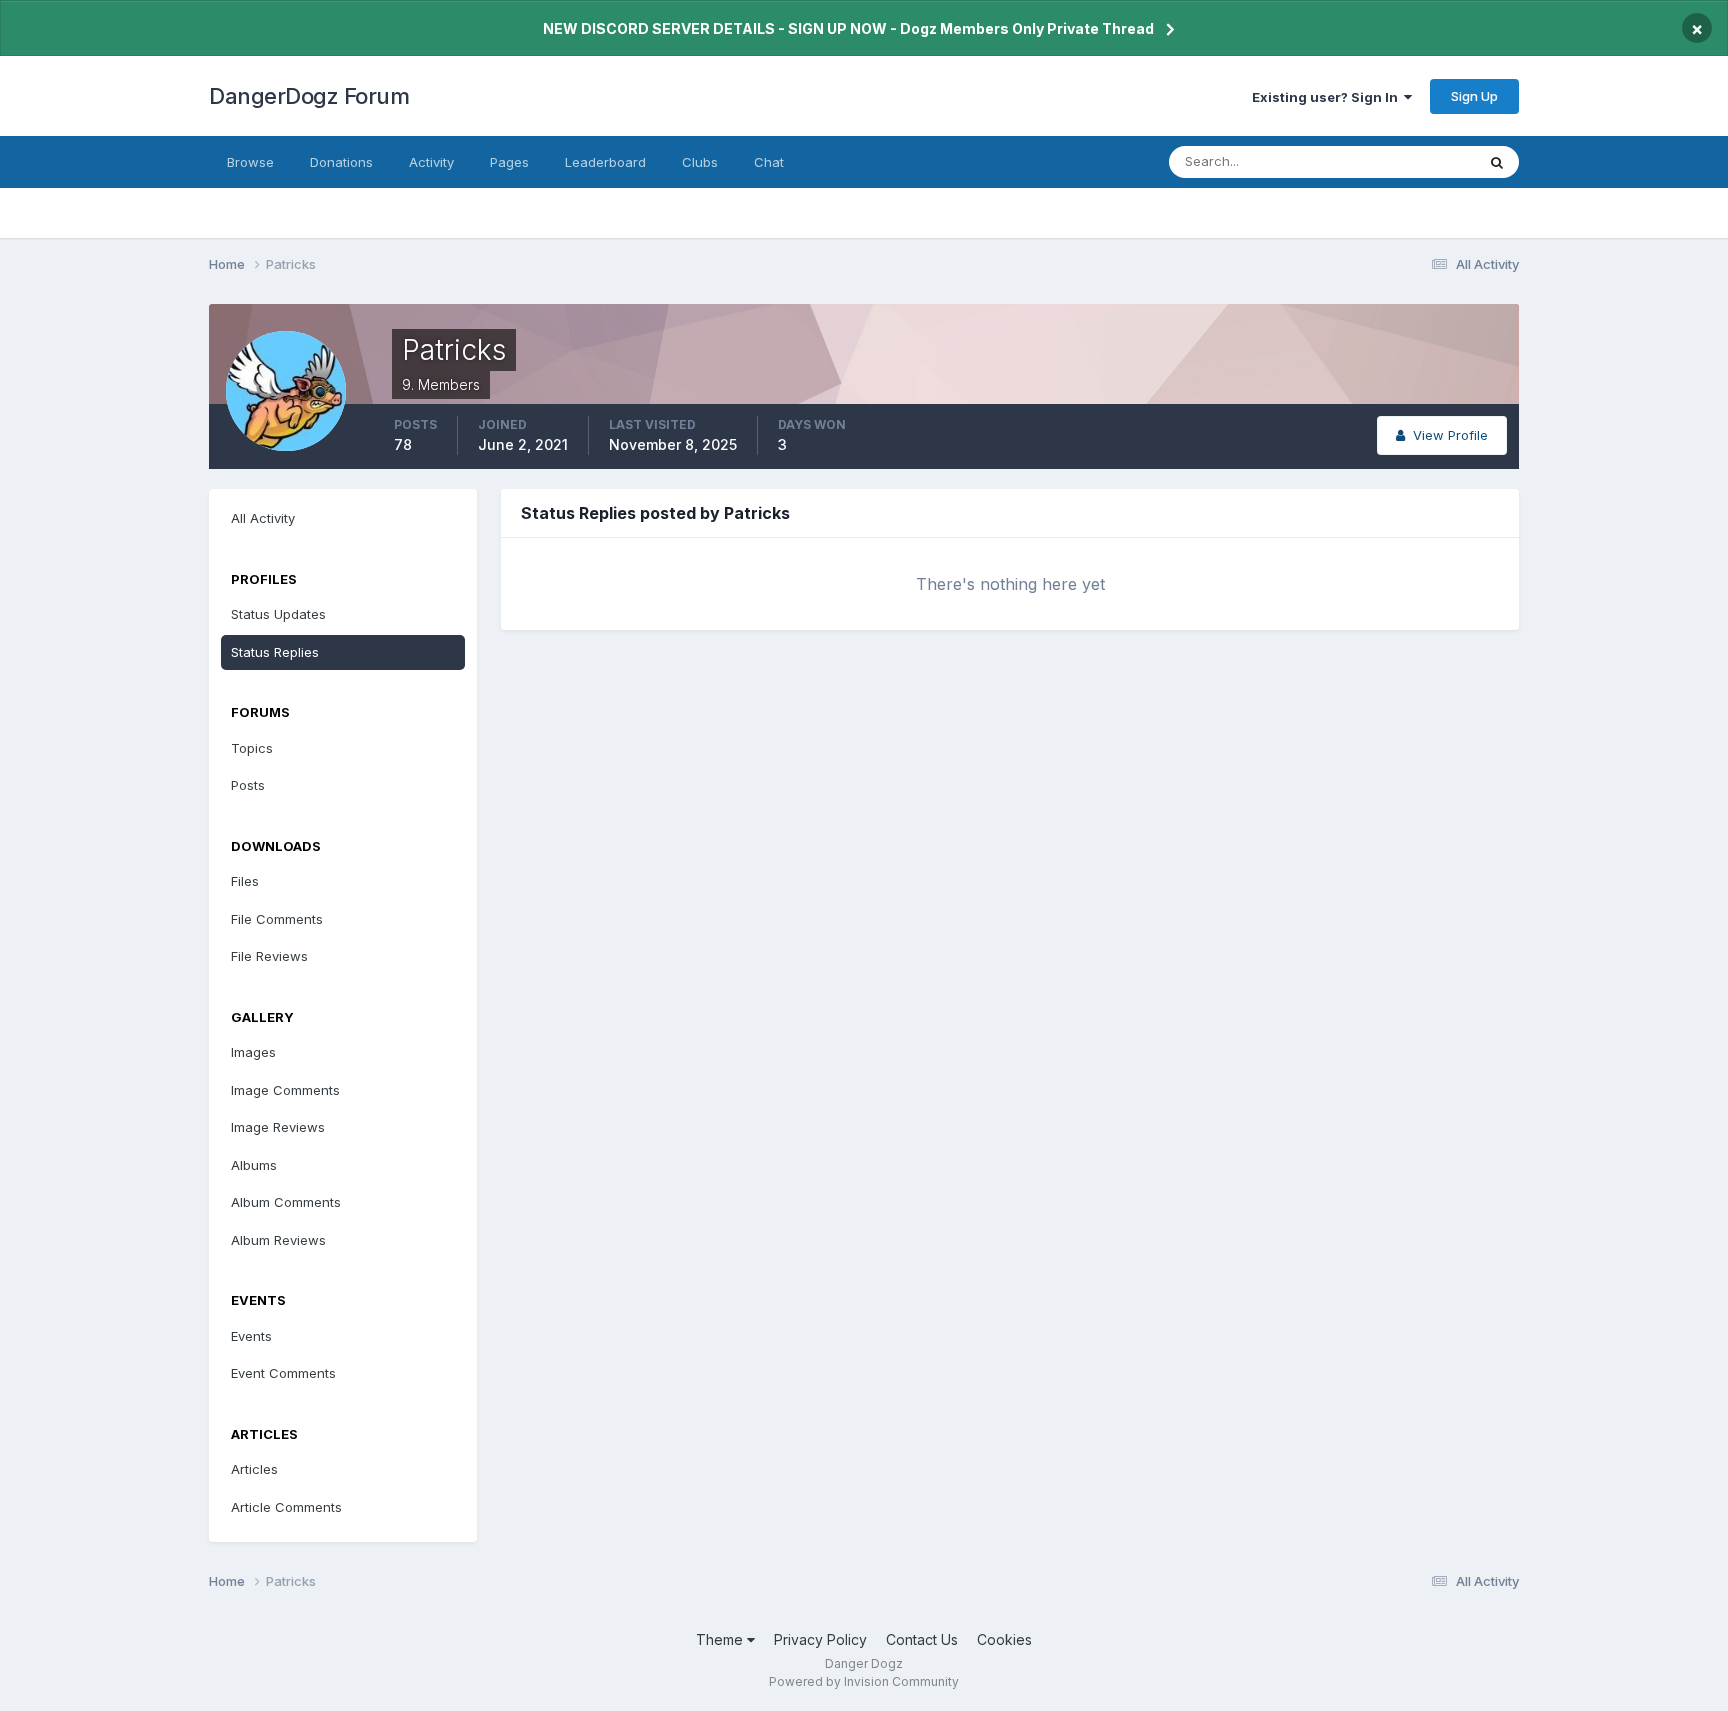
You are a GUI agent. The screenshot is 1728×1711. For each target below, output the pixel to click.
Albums (254, 1165)
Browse (250, 162)
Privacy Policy (820, 1639)
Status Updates (1402, 161)
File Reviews (269, 956)
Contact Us (922, 1639)
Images (253, 1052)
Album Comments (286, 1202)
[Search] (1497, 162)
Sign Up (1474, 96)
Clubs (700, 162)
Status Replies (275, 652)
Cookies (1004, 1639)
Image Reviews (278, 1127)
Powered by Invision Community (864, 1681)
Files (245, 881)
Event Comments (283, 1373)
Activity (431, 162)
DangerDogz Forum (309, 96)
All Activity (263, 518)
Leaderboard (605, 162)
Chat (769, 162)
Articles (254, 1469)
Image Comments (285, 1090)
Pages (509, 162)
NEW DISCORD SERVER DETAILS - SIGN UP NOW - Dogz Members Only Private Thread (848, 28)
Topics (252, 748)
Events (251, 1336)
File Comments (277, 919)
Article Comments (286, 1507)
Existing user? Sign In (1328, 97)
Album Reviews (278, 1240)
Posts (248, 785)
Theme (721, 1639)
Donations (341, 162)
